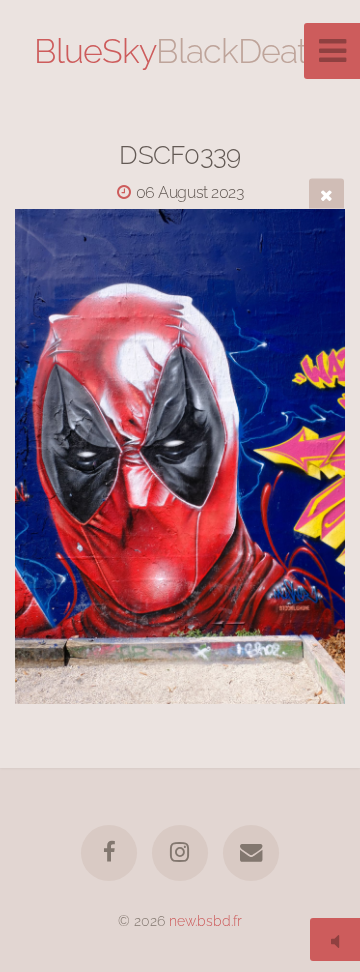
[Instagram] (180, 853)
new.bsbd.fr (205, 920)
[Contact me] (251, 853)
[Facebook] (109, 853)
